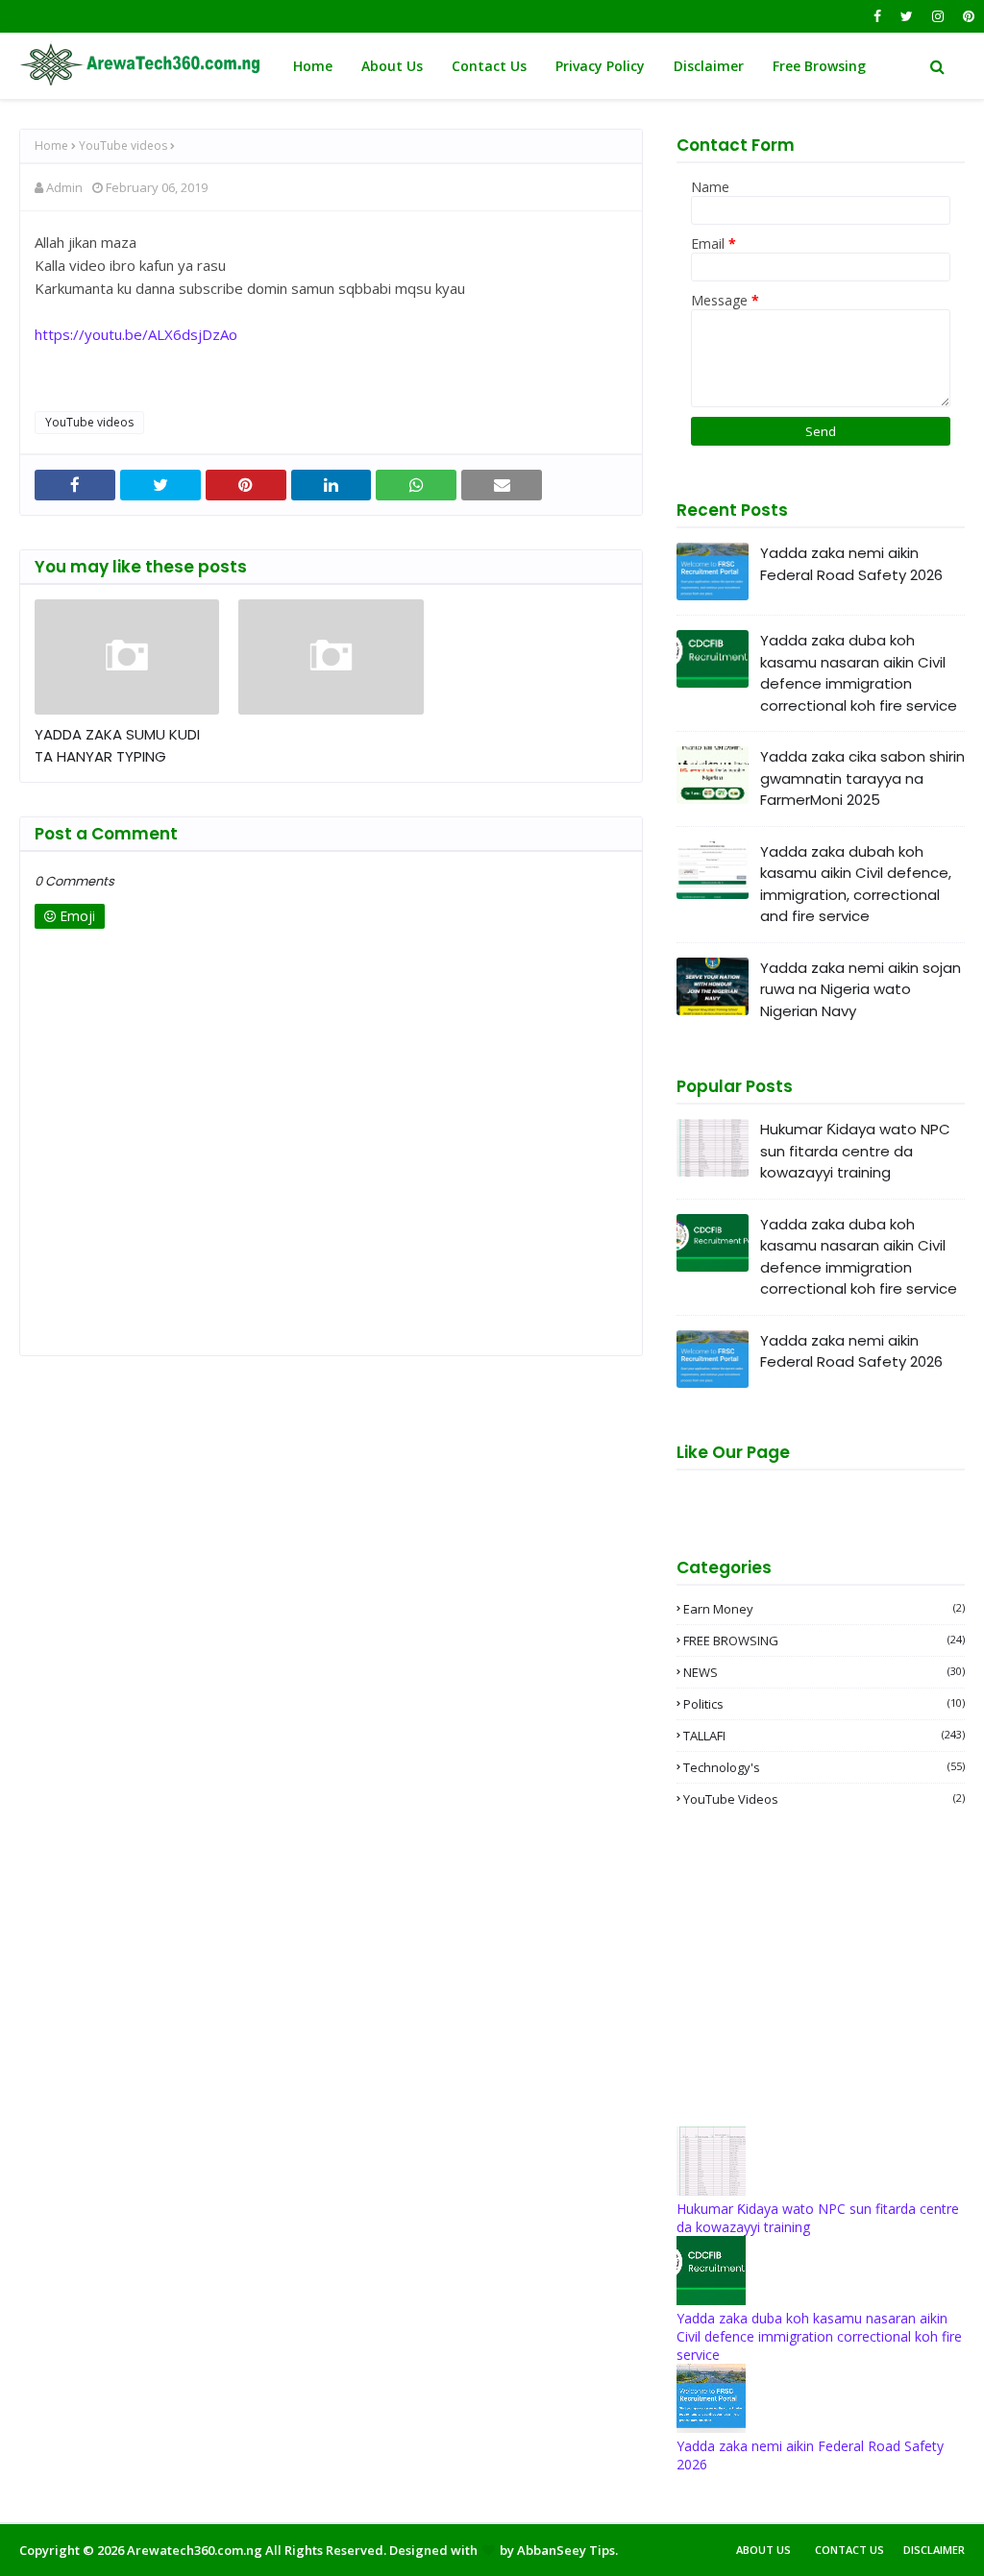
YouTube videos (123, 146)
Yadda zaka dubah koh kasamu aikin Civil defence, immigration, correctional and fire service (856, 884)
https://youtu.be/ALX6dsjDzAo (136, 334)
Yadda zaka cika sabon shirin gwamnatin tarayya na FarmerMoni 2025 (862, 778)
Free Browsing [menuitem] (819, 66)
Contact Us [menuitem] (489, 66)
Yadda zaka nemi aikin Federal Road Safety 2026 (851, 564)
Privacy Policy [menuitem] (600, 66)
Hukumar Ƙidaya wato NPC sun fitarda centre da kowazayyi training (855, 1151)
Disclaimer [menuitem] (709, 66)
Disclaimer (934, 2550)
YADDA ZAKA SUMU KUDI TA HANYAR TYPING (117, 745)
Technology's (824, 1767)
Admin (64, 187)
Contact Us (849, 2550)
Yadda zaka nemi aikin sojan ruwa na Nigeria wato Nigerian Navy (861, 989)
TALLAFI (824, 1736)
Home (51, 146)
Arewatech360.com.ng (195, 2550)
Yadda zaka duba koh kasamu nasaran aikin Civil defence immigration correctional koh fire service (859, 673)
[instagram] (938, 16)
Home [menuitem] (313, 66)
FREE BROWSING (824, 1640)
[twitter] (907, 16)
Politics (824, 1704)
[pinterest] (966, 16)
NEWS (824, 1672)
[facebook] (877, 16)
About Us (763, 2550)
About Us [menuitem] (392, 66)
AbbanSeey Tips (566, 2550)
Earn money (824, 1609)
